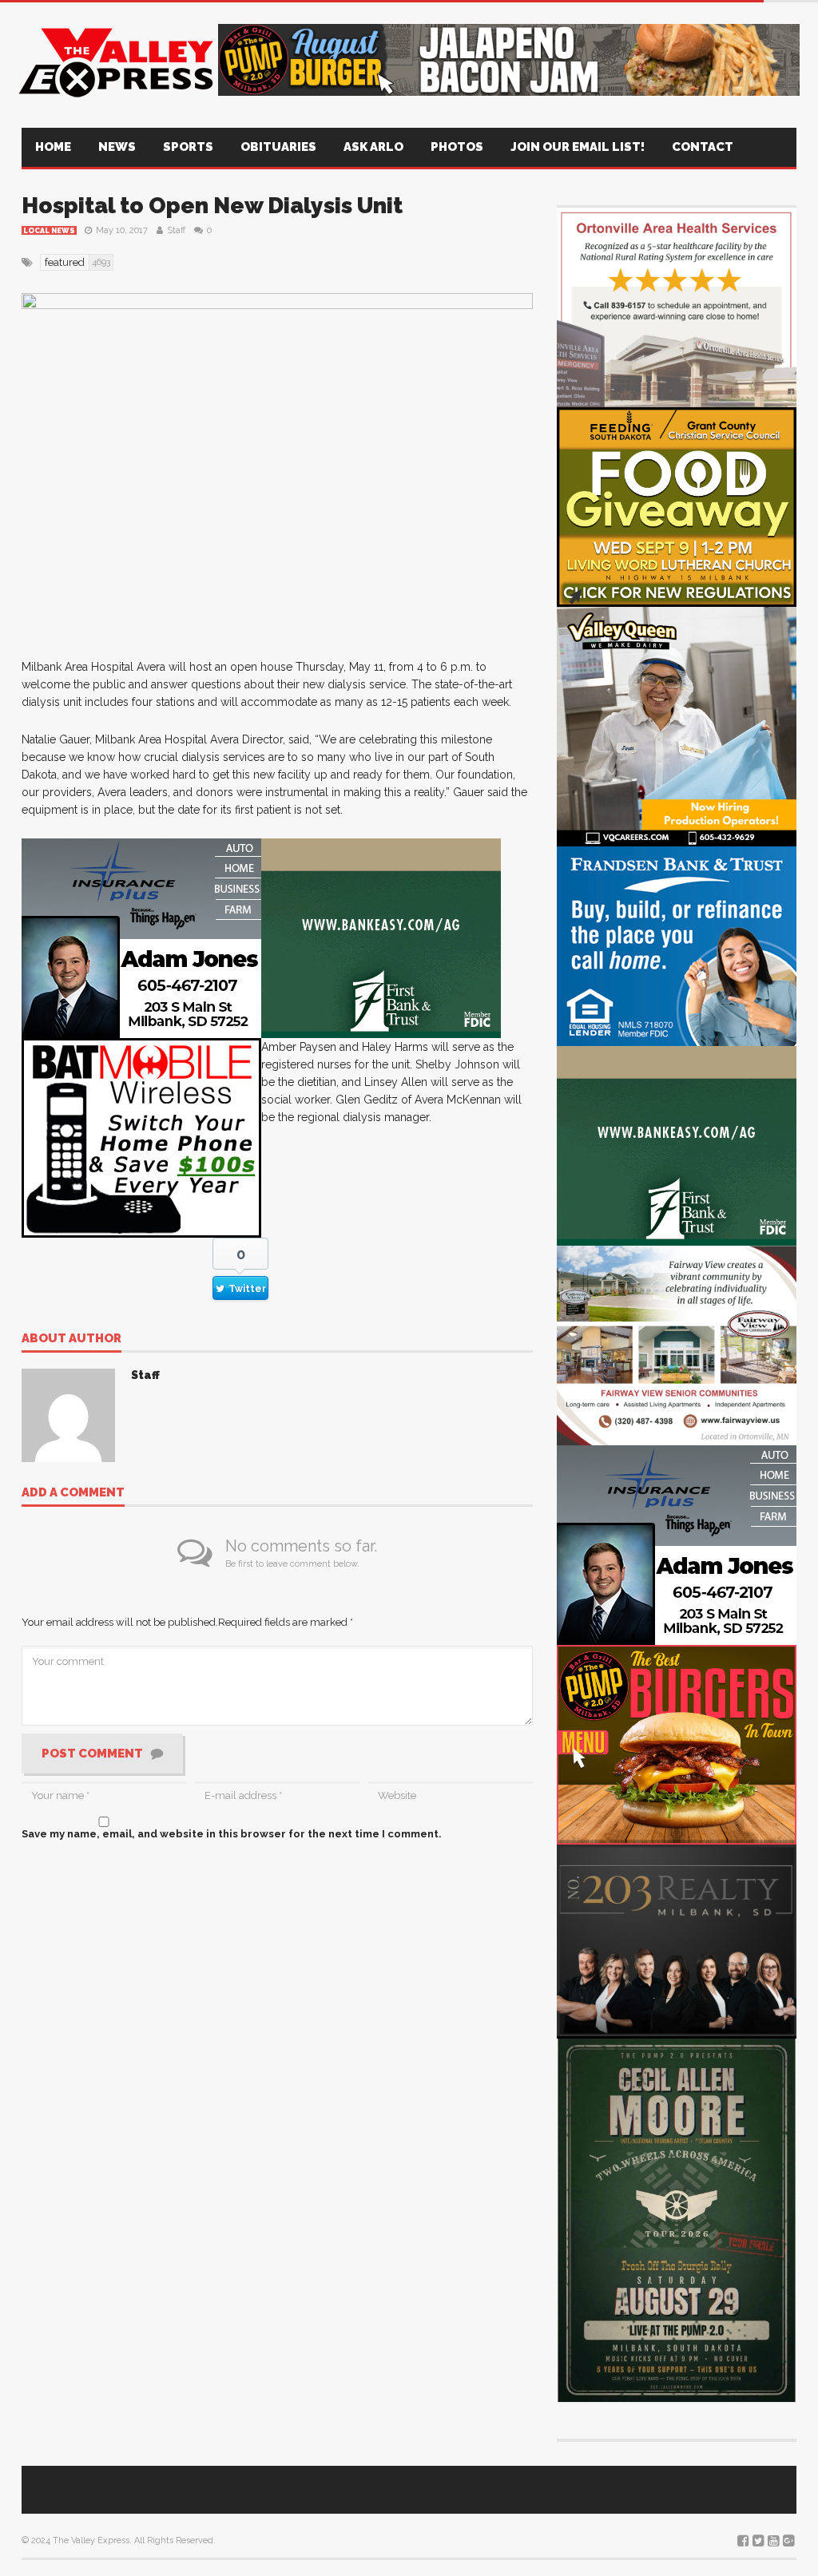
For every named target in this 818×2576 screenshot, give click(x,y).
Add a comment (73, 1493)
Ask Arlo (373, 147)
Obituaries (278, 147)
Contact (703, 147)
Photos (457, 147)
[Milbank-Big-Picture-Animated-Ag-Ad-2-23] (381, 938)
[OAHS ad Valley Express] (677, 306)
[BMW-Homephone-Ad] (141, 1137)
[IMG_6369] (677, 2218)
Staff (176, 230)
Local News (49, 231)
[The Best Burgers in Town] (677, 1744)
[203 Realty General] (677, 1939)
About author (71, 1339)
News (117, 147)
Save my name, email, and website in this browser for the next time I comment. (232, 1834)
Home (53, 147)
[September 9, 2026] (677, 506)
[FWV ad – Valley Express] (677, 1344)
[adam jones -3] (141, 938)
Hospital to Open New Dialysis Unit (212, 206)
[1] (677, 725)
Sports (188, 147)
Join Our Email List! (578, 147)
